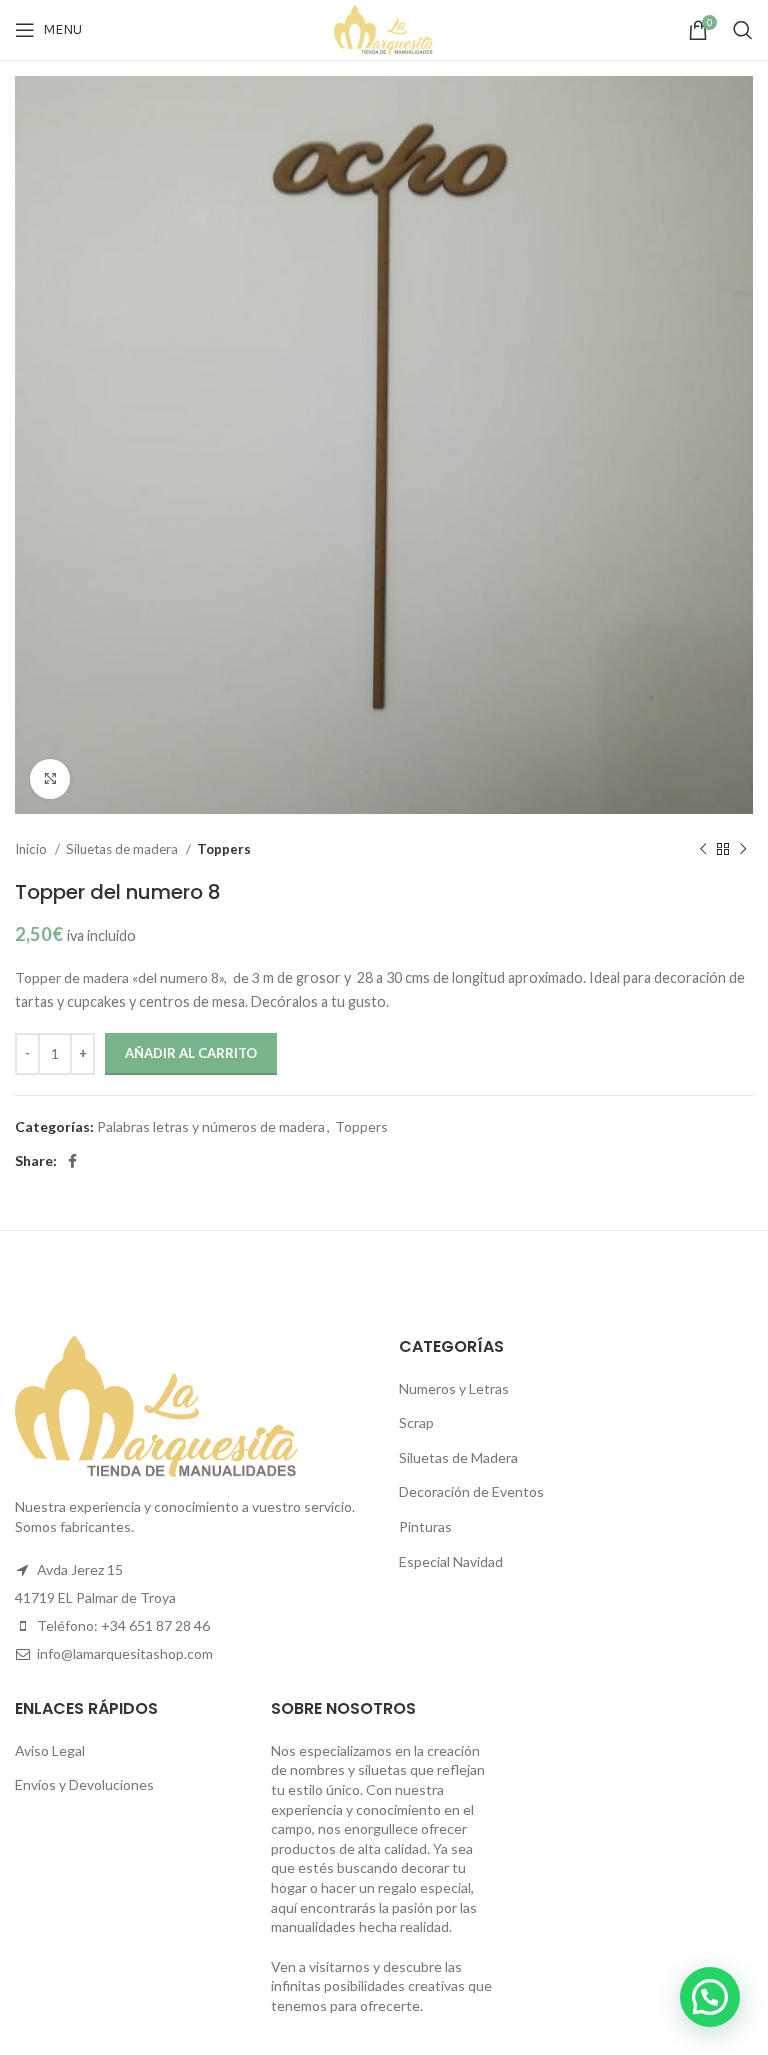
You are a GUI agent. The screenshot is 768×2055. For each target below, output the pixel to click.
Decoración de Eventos (471, 1491)
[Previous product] (703, 850)
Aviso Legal (50, 1750)
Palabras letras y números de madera (211, 1126)
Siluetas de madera (123, 849)
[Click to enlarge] (50, 779)
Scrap (416, 1422)
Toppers (224, 849)
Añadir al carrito (191, 1053)
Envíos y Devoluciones (84, 1784)
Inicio (32, 849)
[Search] (743, 30)
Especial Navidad (451, 1561)
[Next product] (743, 850)
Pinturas (425, 1526)
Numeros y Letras (454, 1388)
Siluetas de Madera (458, 1457)
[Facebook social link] (72, 1161)
